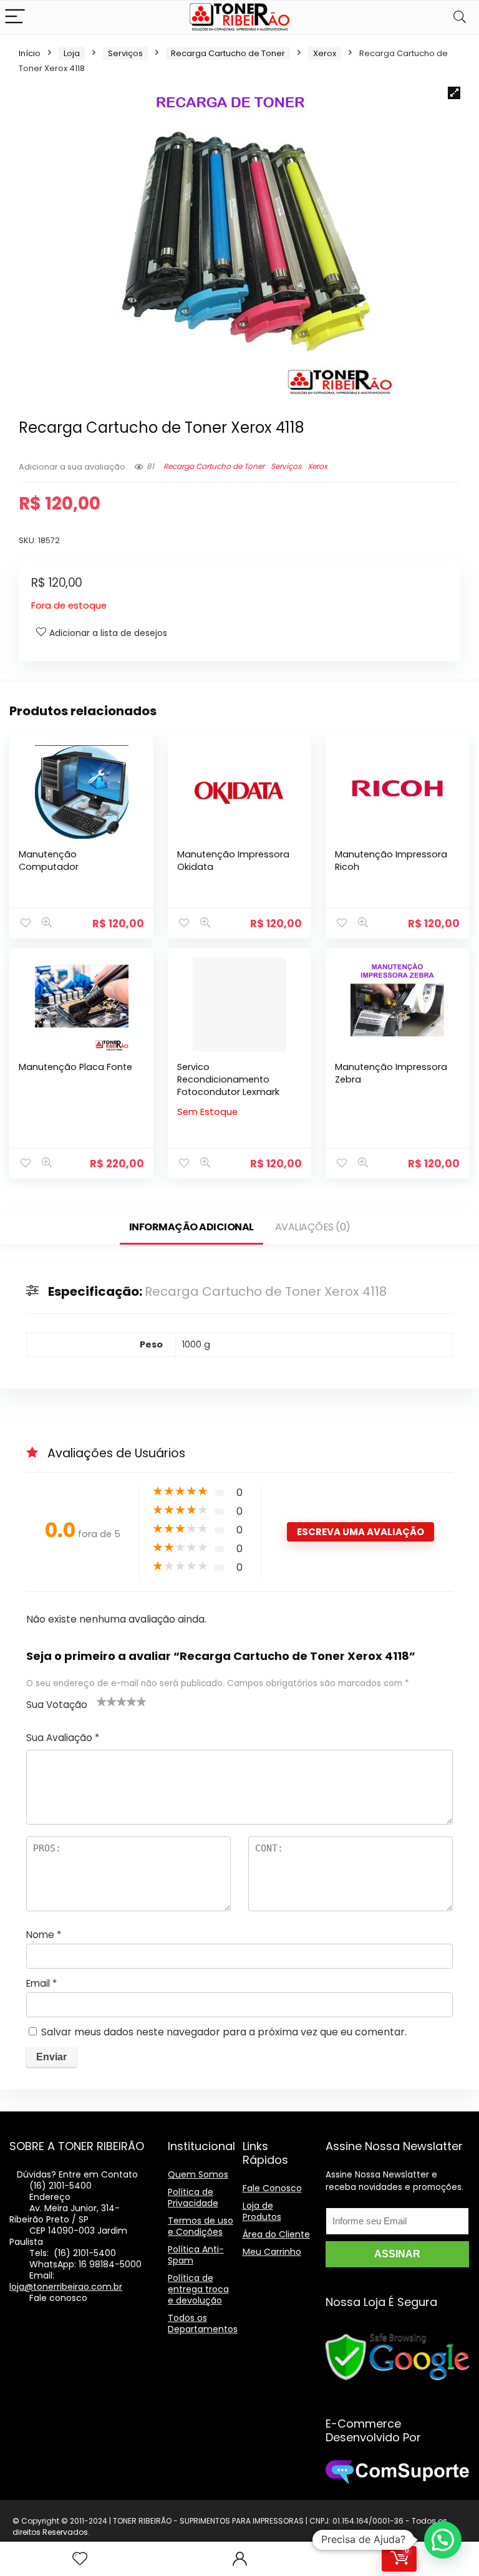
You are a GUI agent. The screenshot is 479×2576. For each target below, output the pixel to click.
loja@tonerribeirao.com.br (66, 2287)
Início (30, 53)
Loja (72, 53)
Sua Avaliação (63, 1738)
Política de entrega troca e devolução (198, 2289)
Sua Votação (57, 1705)
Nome (44, 1935)
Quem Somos (198, 2174)
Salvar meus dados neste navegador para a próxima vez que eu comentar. (224, 2032)
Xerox (325, 53)
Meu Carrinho (272, 2252)
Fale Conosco (272, 2188)
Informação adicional (191, 1227)
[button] (454, 93)
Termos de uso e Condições (201, 2226)
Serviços (125, 53)
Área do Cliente (276, 2234)
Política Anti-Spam (196, 2255)
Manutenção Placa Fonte (75, 1067)
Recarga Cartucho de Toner (228, 53)
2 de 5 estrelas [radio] (107, 1701)
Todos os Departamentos (203, 2323)
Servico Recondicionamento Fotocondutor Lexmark (228, 1079)
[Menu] (15, 17)
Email (41, 1983)
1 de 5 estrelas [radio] (102, 1701)
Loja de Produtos (262, 2211)
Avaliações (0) (313, 1227)
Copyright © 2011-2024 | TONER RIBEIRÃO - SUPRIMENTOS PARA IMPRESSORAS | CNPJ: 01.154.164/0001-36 (212, 2521)
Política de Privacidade (193, 2197)
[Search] (460, 17)
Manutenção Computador (49, 861)
